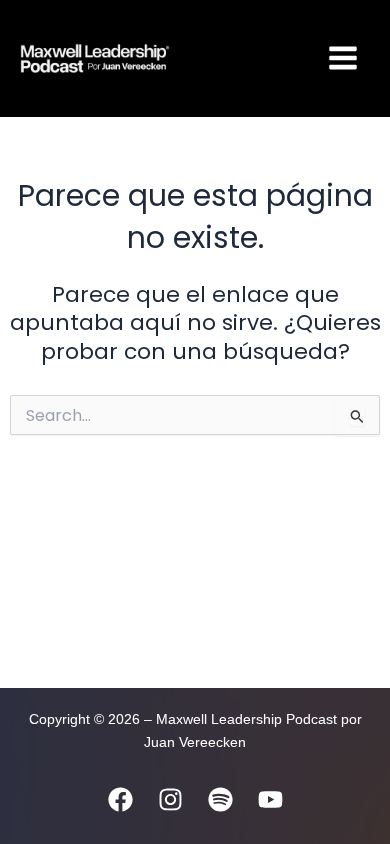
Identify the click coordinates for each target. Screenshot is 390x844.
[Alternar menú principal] (343, 58)
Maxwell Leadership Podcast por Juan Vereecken (231, 58)
